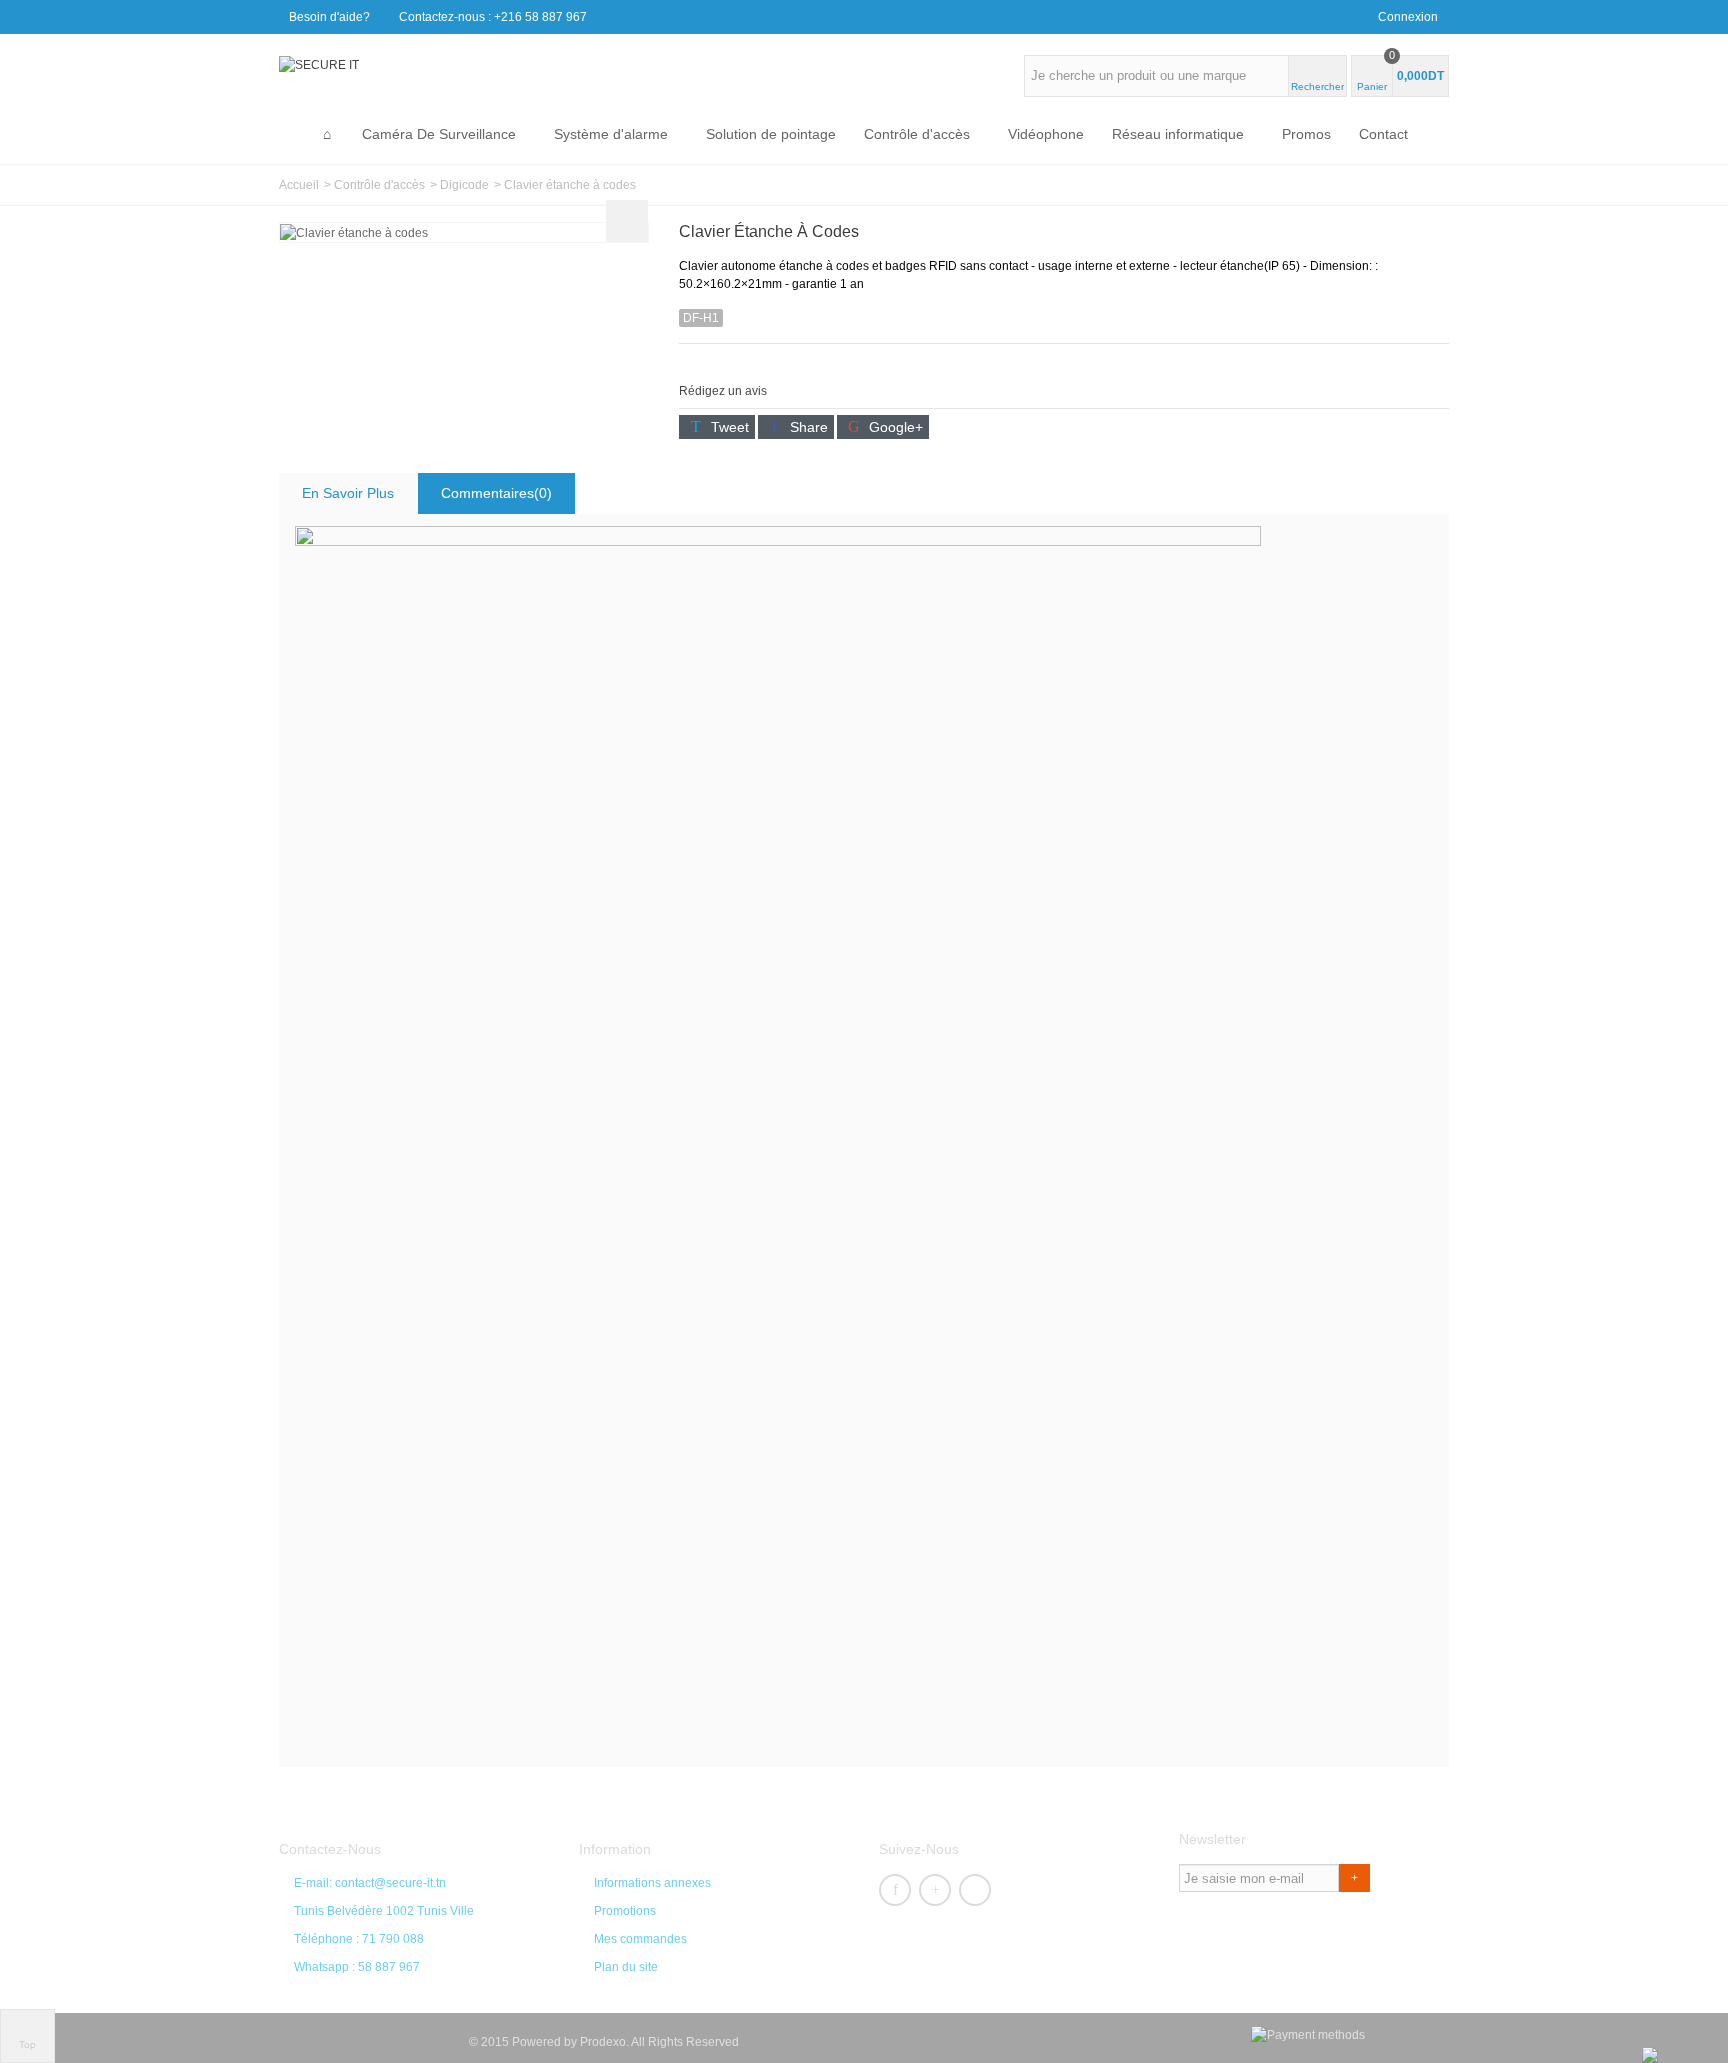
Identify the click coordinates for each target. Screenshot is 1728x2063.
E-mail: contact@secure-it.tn (370, 1883)
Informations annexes (652, 1883)
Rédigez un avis (723, 391)
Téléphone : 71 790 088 (359, 1939)
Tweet (728, 427)
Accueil (299, 185)
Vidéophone (1046, 134)
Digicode (464, 185)
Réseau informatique (1178, 134)
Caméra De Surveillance (439, 134)
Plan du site (626, 1967)
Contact (1383, 134)
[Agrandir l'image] (627, 221)
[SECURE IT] (319, 64)
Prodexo (603, 2042)
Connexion (1408, 17)
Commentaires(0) (496, 493)
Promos (1306, 134)
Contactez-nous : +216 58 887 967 (493, 17)
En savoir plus (348, 493)
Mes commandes (640, 1939)
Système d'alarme (611, 134)
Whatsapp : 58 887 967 (357, 1967)
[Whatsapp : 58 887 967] (1650, 2054)
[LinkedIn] (975, 1890)
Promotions (625, 1911)
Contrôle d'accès (917, 134)
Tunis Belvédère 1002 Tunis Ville (384, 1911)
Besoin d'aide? (329, 17)
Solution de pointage (771, 134)
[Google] (935, 1890)
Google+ (894, 427)
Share (807, 427)
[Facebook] (895, 1890)
